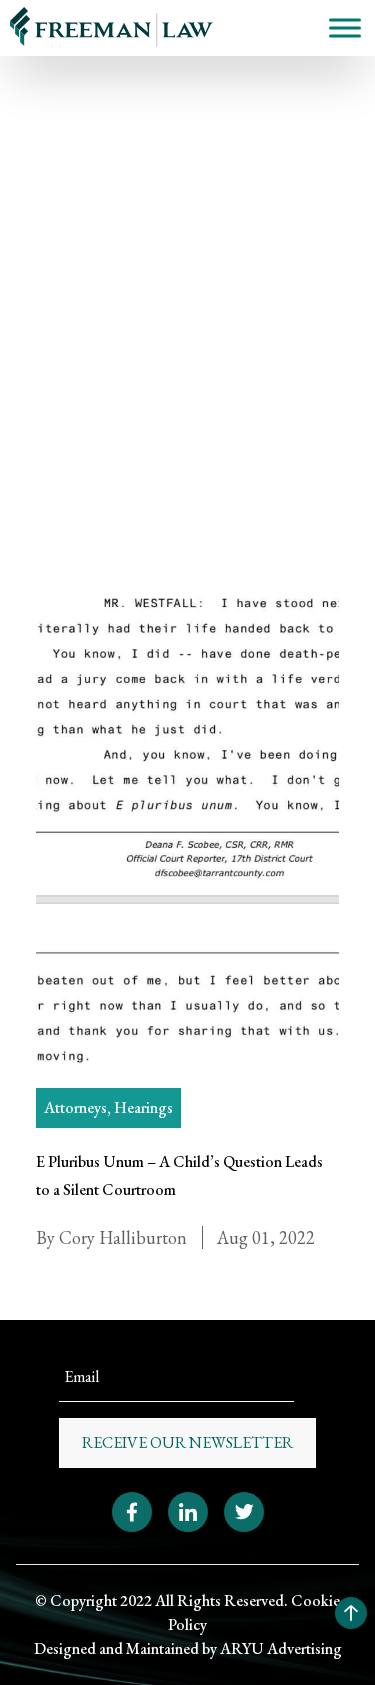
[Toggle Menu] (345, 27)
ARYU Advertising (281, 1648)
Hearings (67, 270)
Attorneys (75, 1107)
